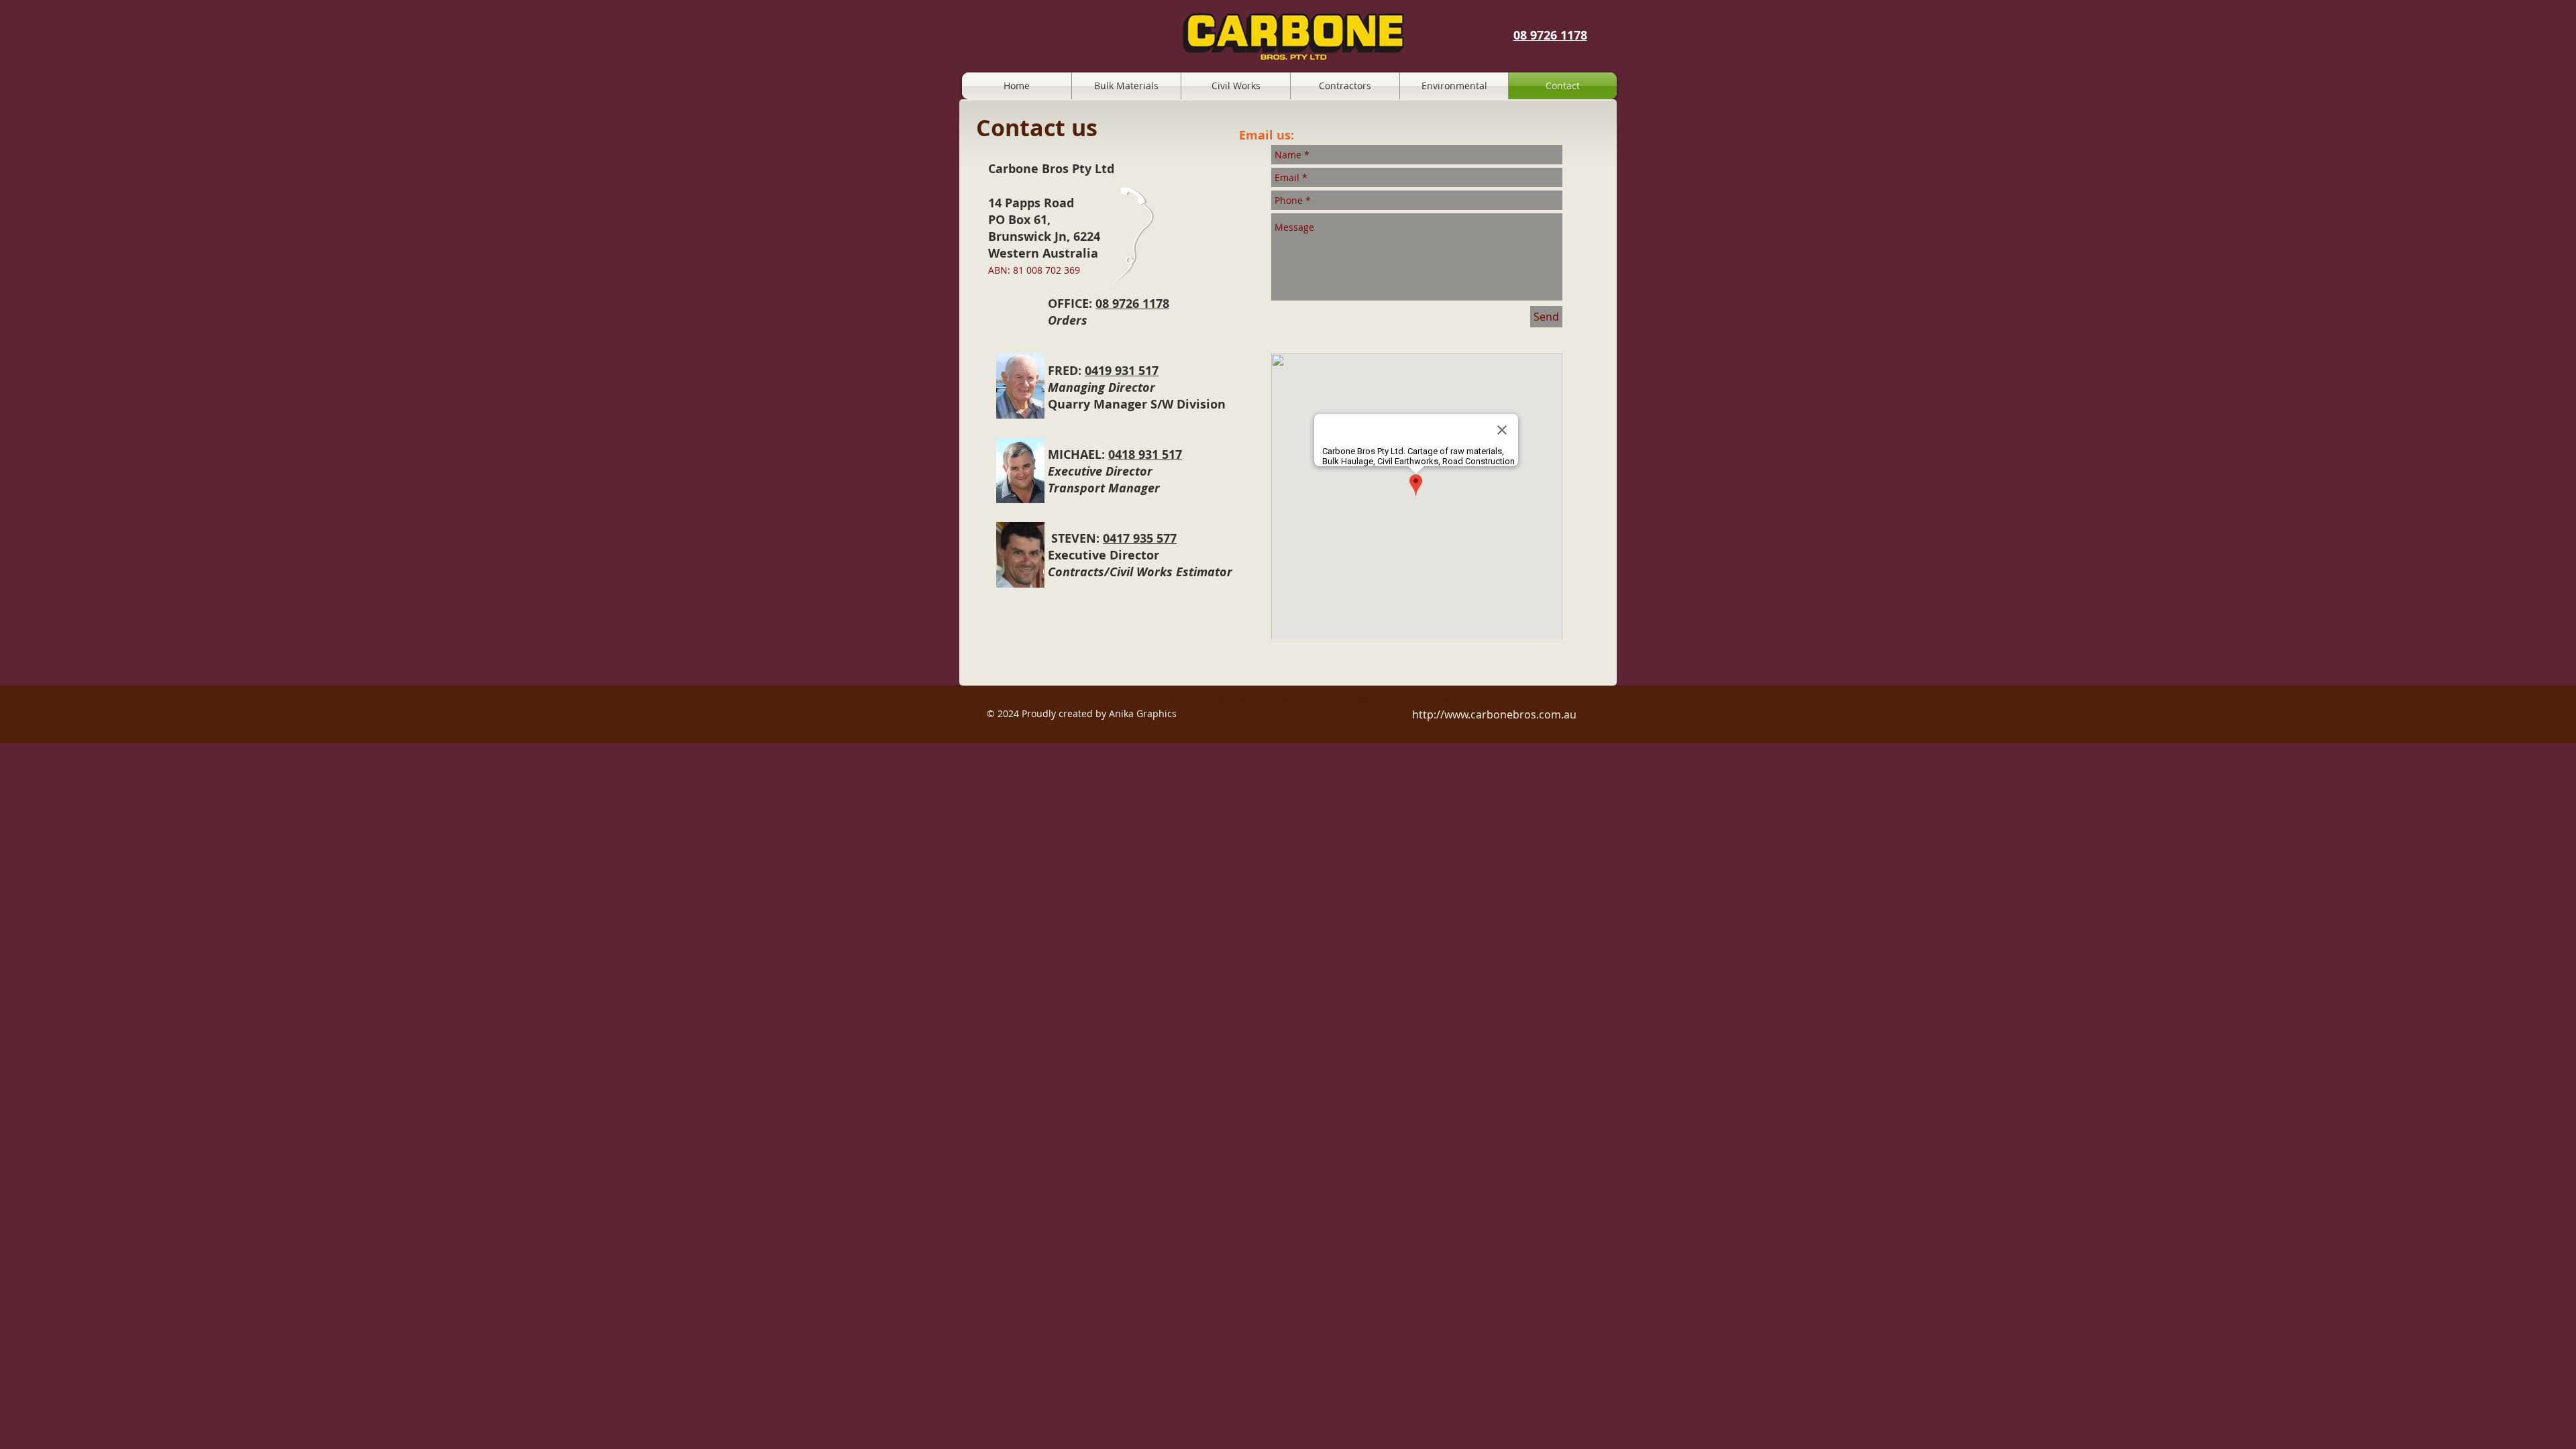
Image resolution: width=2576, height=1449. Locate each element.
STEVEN (1074, 538)
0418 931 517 (1145, 454)
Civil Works (1143, 572)
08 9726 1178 (1550, 35)
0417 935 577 (1140, 538)
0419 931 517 (1122, 371)
